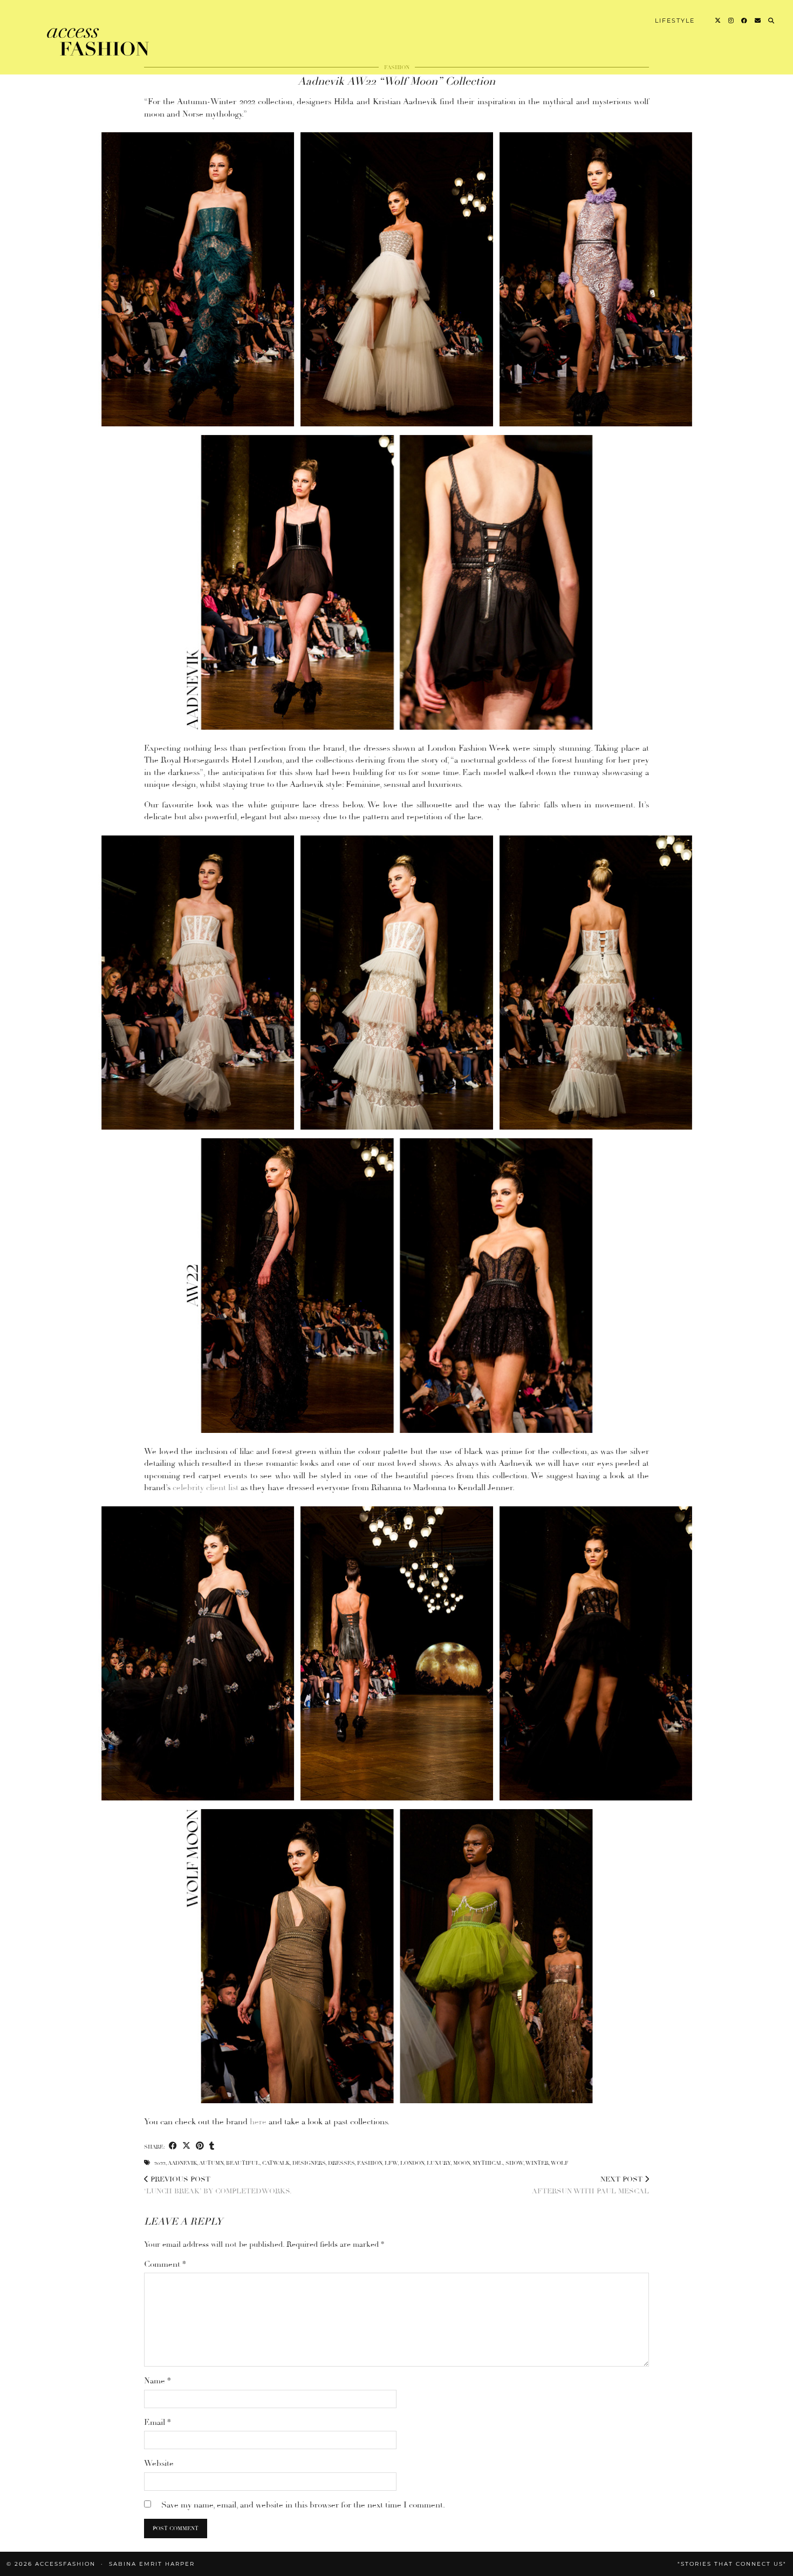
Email (158, 2422)
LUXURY (439, 2163)
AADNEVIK (182, 2163)
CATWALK (276, 2163)
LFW (391, 2163)
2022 (160, 2163)
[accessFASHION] (99, 39)
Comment (165, 2264)
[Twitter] (718, 21)
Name (158, 2381)
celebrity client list (206, 1487)
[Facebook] (745, 21)
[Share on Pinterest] (200, 2146)
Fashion (370, 2163)
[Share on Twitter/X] (186, 2146)
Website (159, 2463)
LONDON (412, 2163)
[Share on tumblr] (212, 2146)
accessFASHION (65, 2564)
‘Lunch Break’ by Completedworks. (218, 2186)
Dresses (341, 2163)
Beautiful (243, 2163)
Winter (537, 2163)
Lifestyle (675, 21)
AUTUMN (211, 2163)
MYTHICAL (488, 2163)
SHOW (514, 2163)
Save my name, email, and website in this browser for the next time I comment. (303, 2505)
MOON (462, 2163)
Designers (309, 2163)
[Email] (758, 21)
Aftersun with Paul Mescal (590, 2186)
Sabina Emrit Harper (152, 2564)
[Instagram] (732, 21)
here (259, 2122)
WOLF (560, 2163)
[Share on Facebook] (173, 2146)
